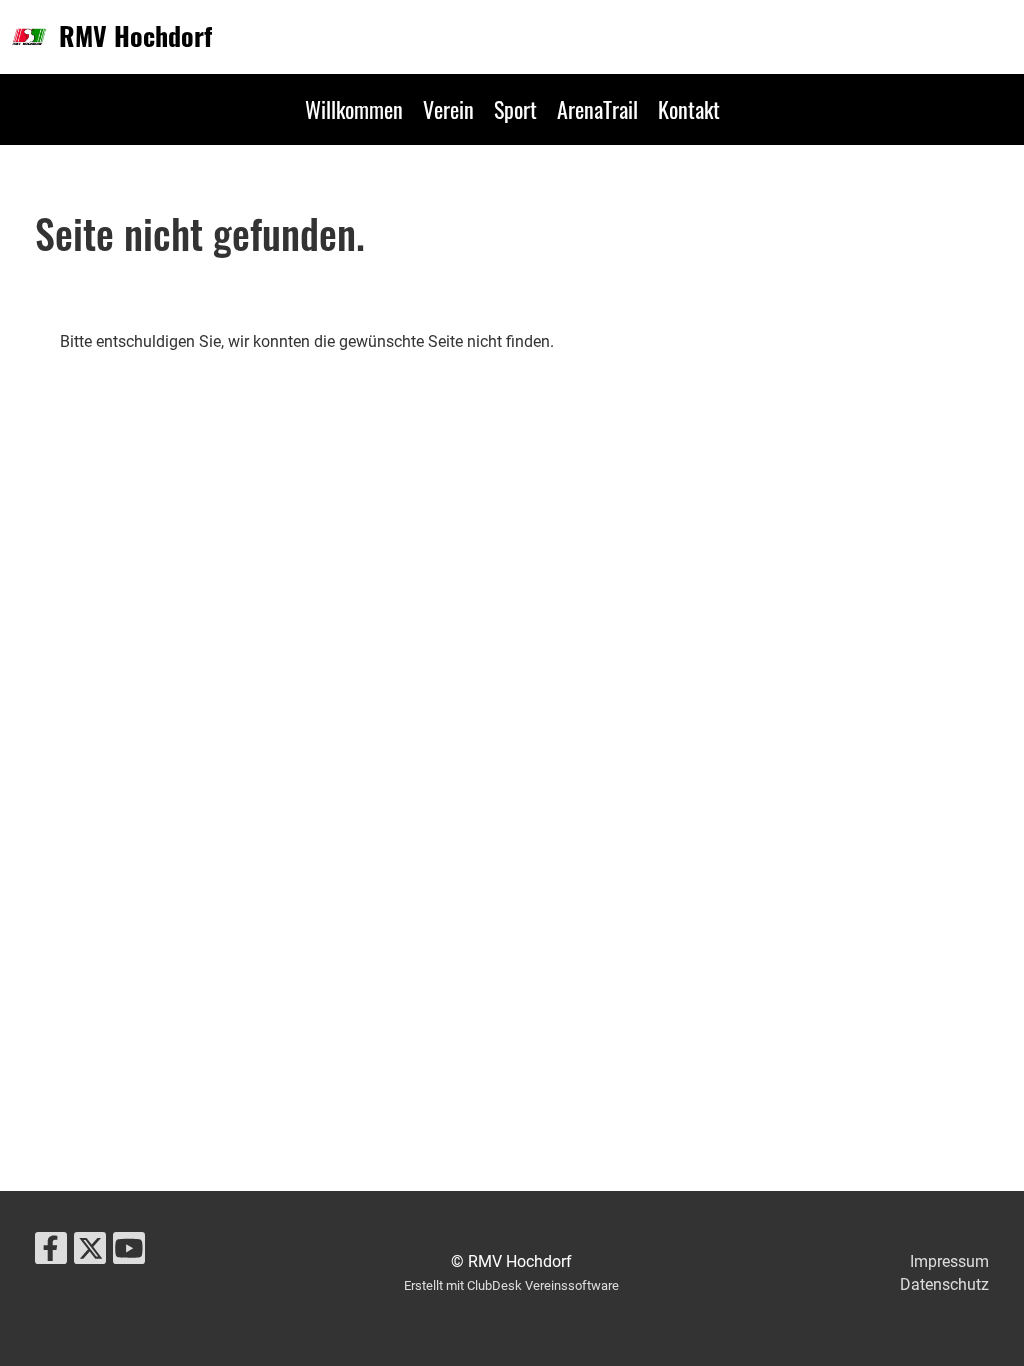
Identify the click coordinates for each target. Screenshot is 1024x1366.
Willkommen (354, 109)
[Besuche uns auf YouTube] (129, 1253)
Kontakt (689, 109)
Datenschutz (944, 1284)
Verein (448, 109)
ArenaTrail (597, 109)
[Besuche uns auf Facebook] (51, 1253)
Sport (515, 109)
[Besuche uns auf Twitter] (90, 1253)
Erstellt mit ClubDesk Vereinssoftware (511, 1285)
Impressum (949, 1261)
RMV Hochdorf (135, 36)
